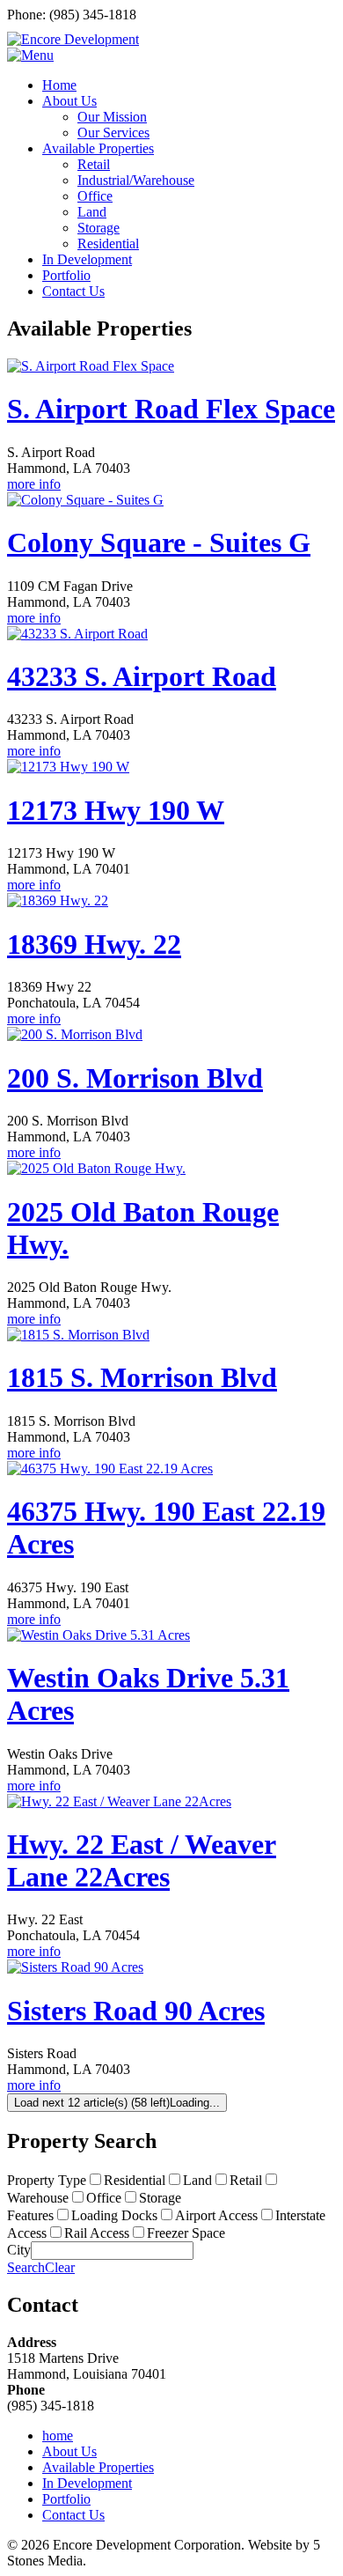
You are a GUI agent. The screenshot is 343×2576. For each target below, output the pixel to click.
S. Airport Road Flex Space (171, 409)
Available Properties (98, 2467)
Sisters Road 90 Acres (136, 2011)
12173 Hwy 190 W (116, 810)
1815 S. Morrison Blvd (142, 1377)
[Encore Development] (73, 39)
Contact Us (73, 2515)
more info (34, 484)
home (58, 2436)
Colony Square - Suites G (159, 543)
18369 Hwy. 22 (94, 944)
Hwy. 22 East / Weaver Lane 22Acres (142, 1860)
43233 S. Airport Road (142, 676)
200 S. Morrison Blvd (135, 1078)
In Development (87, 2483)
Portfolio (66, 2499)
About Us (69, 2451)
